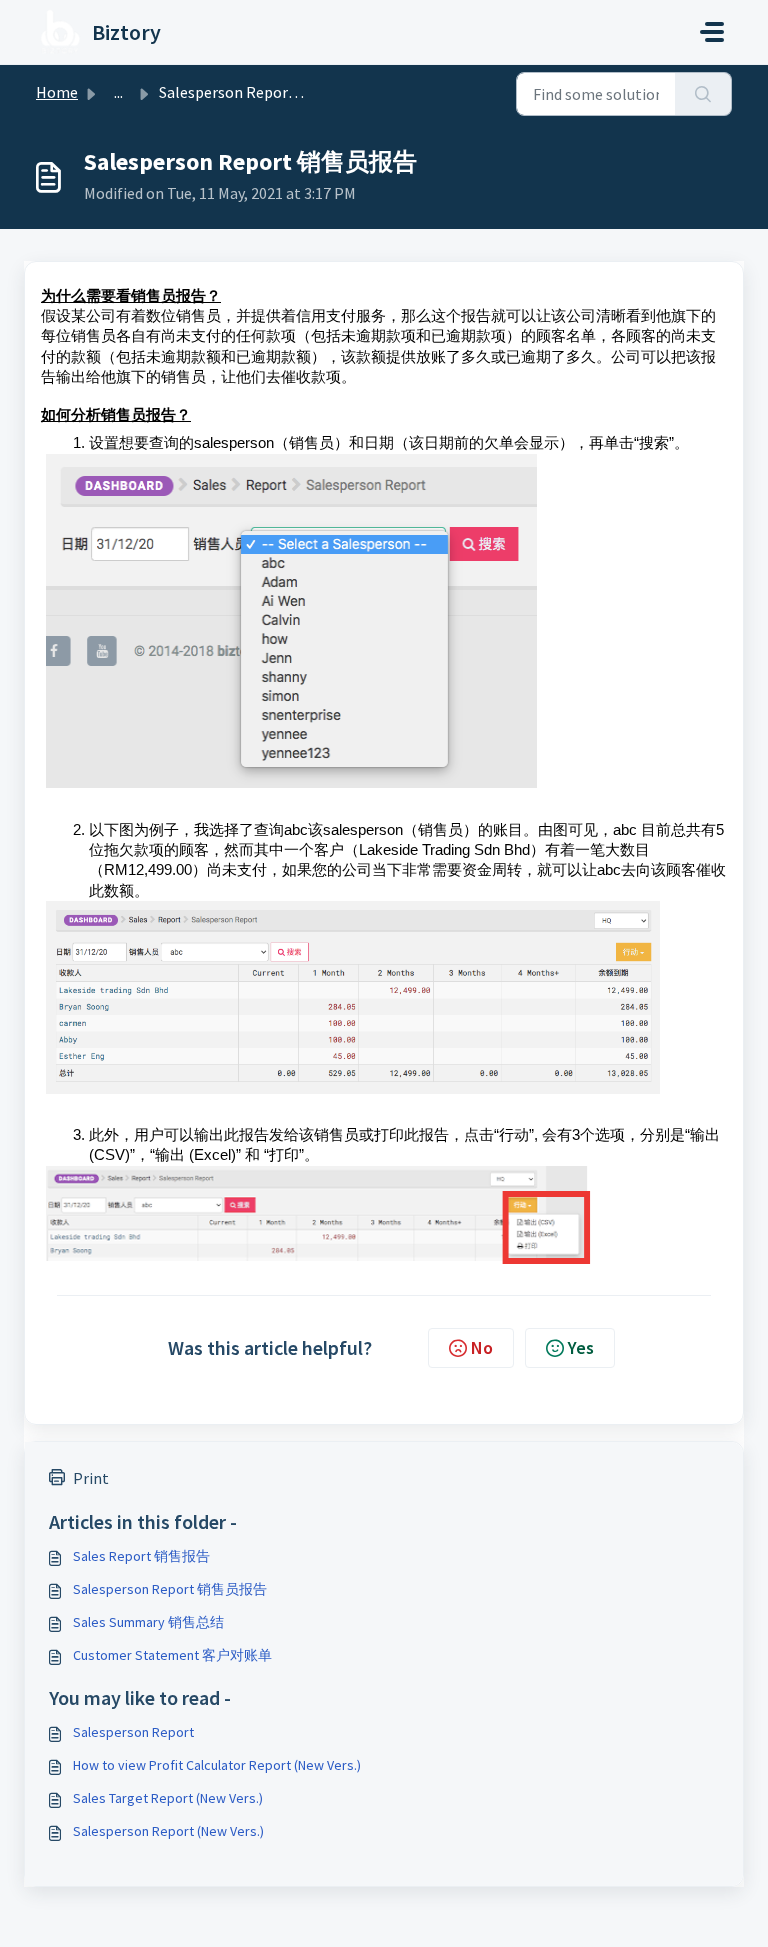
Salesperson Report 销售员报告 (170, 1589)
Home (57, 92)
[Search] (703, 94)
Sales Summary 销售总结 (148, 1622)
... (118, 92)
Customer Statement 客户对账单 (172, 1655)
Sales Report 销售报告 (141, 1556)
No (482, 1347)
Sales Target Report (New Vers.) (168, 1798)
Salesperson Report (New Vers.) (168, 1831)
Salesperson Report (133, 1732)
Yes (581, 1347)
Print (91, 1478)
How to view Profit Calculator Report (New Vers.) (217, 1765)
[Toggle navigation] (712, 32)
